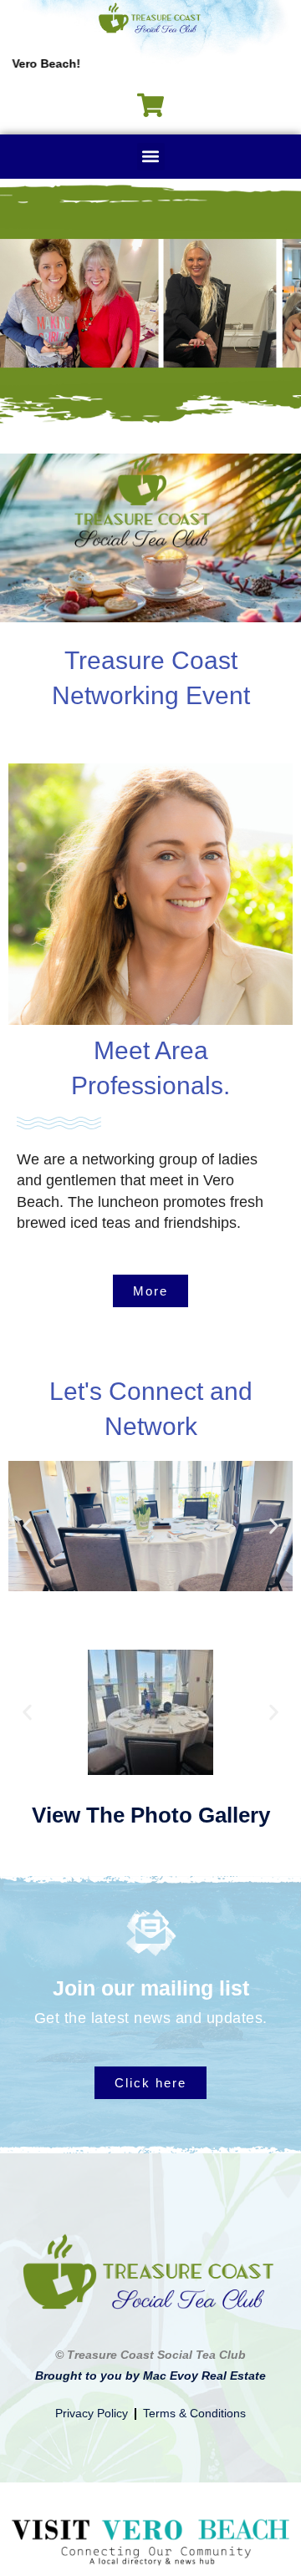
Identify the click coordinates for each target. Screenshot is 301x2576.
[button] (151, 157)
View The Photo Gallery (151, 1815)
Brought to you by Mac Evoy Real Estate (150, 2376)
